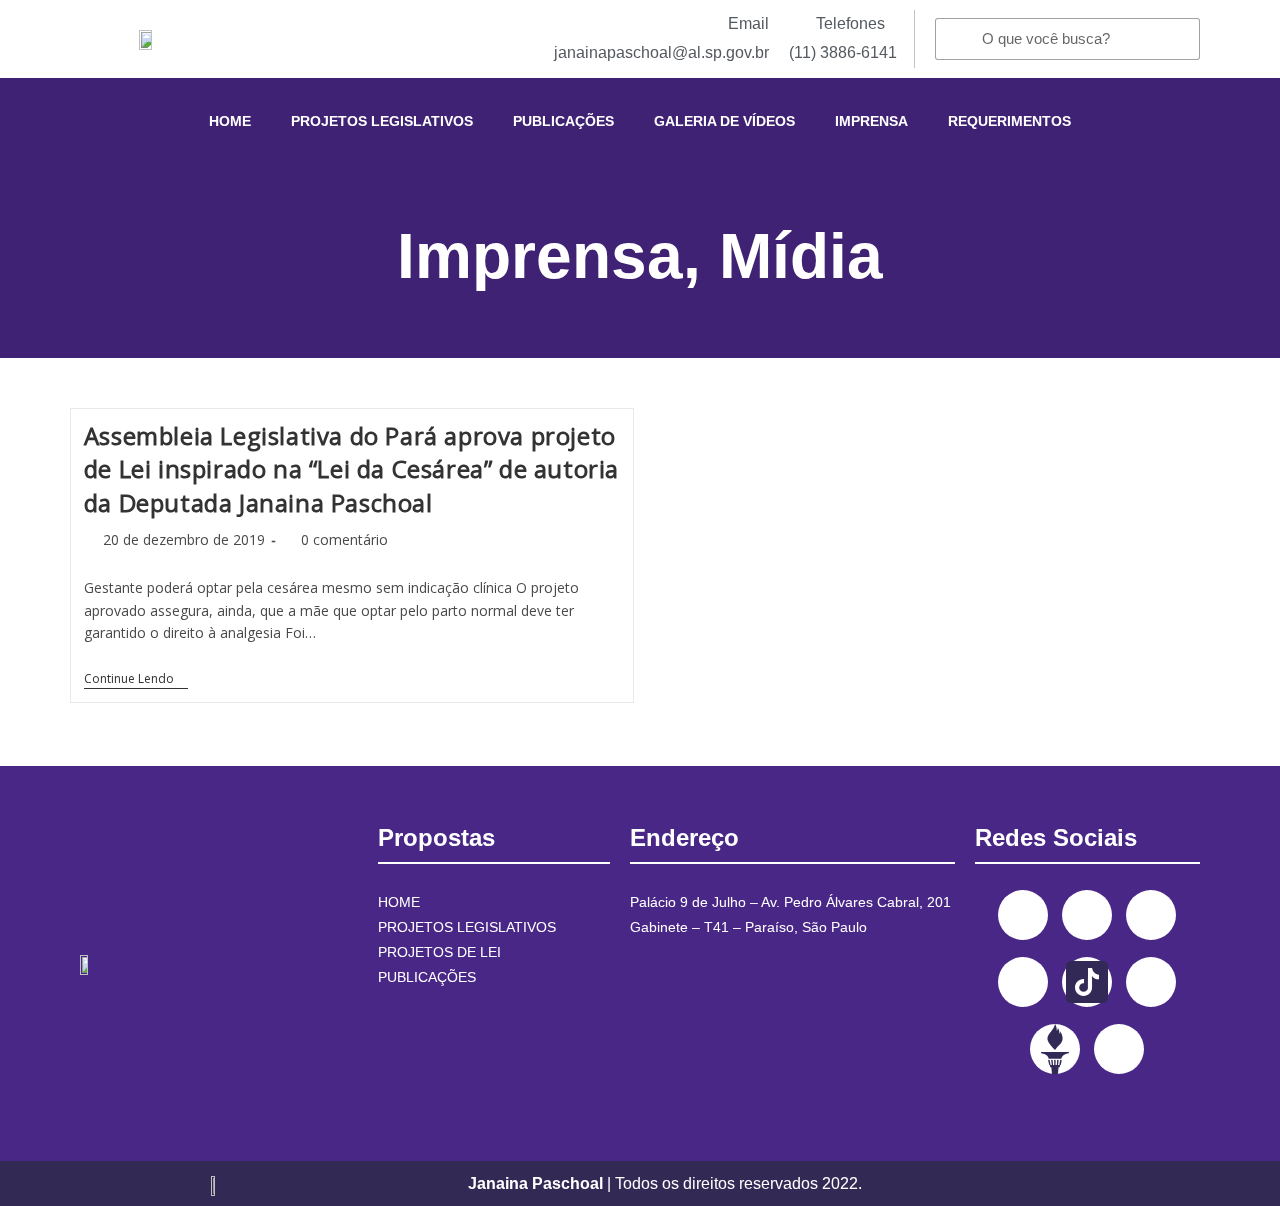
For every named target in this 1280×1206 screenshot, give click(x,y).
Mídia (801, 256)
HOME (230, 121)
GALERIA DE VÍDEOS (724, 121)
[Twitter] (1151, 915)
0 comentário (344, 539)
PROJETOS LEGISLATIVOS (382, 121)
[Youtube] (1023, 982)
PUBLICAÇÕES (563, 121)
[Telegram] (1151, 982)
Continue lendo (136, 679)
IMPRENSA (871, 121)
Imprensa (540, 256)
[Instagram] (1087, 915)
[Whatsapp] (1119, 1049)
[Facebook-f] (1023, 915)
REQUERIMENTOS (1009, 121)
